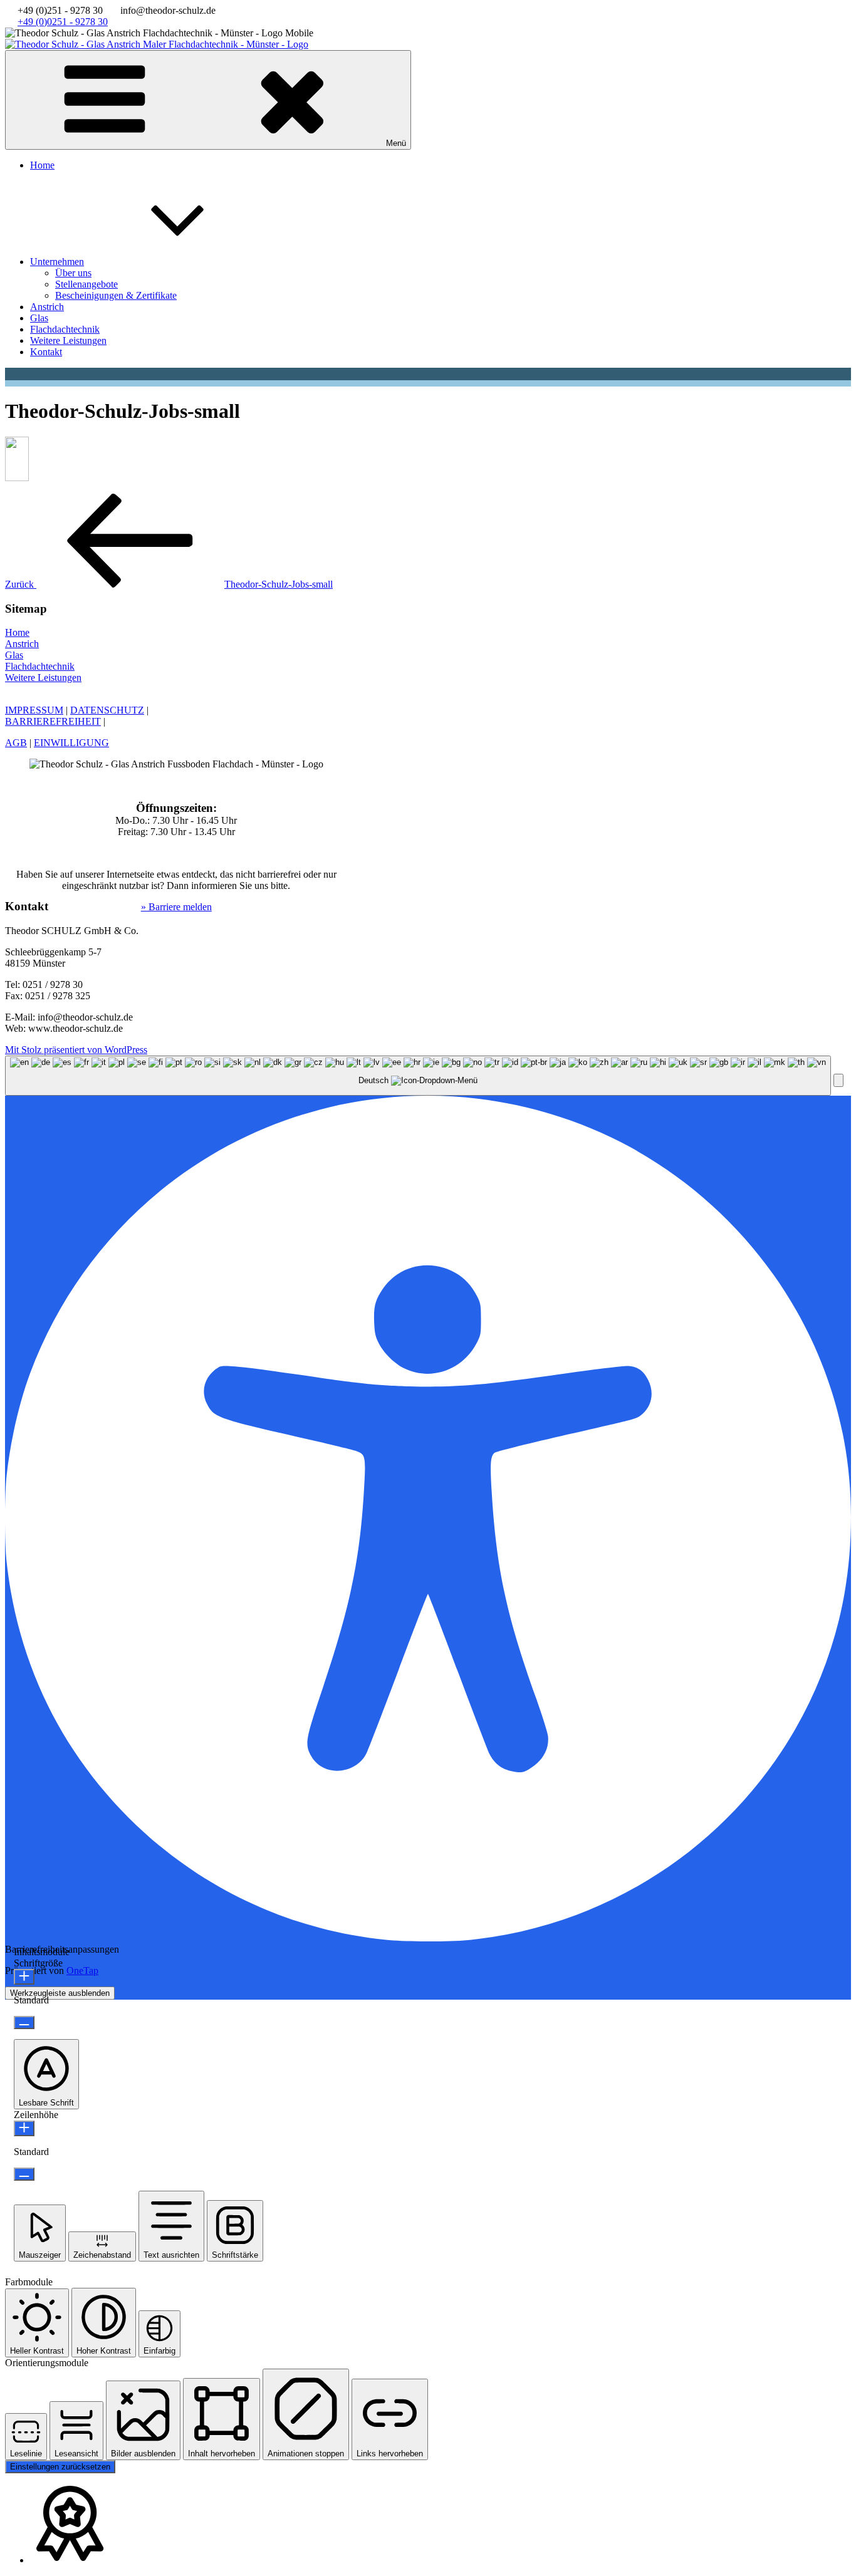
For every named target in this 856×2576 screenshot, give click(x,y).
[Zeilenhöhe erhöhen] (24, 2128)
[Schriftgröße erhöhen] (24, 1977)
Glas (39, 318)
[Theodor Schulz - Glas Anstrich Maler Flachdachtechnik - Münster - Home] (157, 44)
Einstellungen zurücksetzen (60, 2467)
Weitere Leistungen (68, 340)
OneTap (82, 1971)
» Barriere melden (176, 907)
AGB (16, 743)
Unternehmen (57, 262)
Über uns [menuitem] (73, 273)
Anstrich (47, 307)
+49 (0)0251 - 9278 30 (63, 22)
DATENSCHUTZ (107, 710)
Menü (396, 143)
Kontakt (46, 352)
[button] (838, 1080)
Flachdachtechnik (65, 329)
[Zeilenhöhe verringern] (24, 2174)
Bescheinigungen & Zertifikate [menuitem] (116, 295)
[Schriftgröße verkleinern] (24, 2023)
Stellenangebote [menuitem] (86, 284)
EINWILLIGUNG (71, 743)
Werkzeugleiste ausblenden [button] (60, 1993)
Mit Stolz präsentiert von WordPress (76, 1050)
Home (42, 165)
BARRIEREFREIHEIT (53, 721)
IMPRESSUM (34, 710)
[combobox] (418, 1076)
